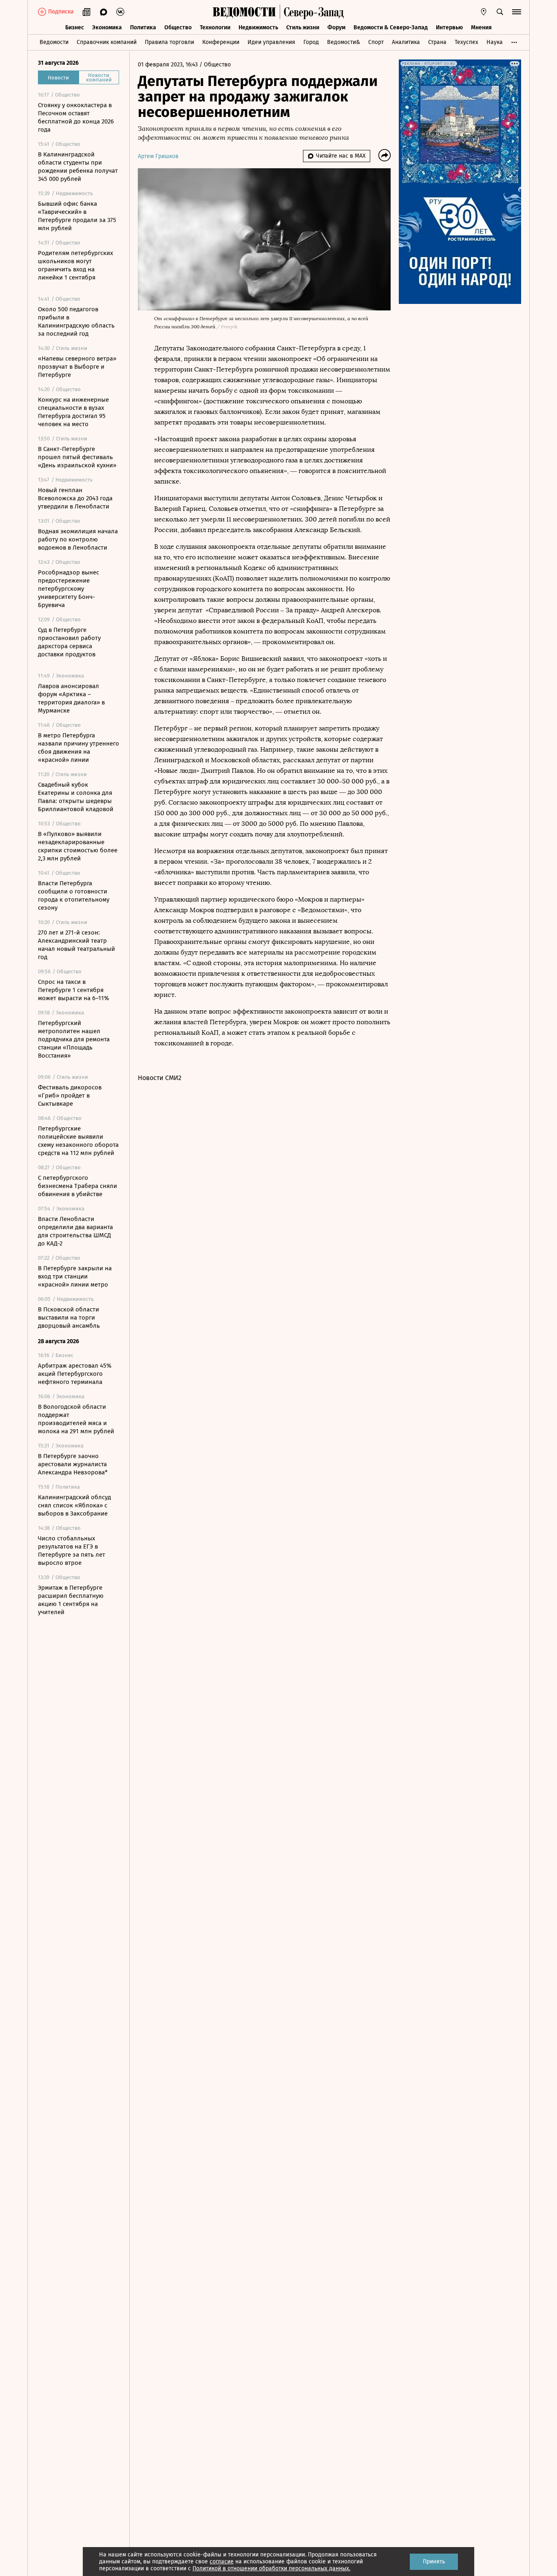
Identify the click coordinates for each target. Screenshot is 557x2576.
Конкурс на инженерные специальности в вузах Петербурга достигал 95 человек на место (73, 412)
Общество (178, 27)
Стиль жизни (303, 27)
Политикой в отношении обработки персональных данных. (271, 2568)
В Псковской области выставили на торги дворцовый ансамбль (69, 1318)
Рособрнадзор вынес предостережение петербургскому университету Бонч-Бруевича (69, 589)
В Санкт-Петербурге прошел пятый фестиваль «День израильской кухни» (77, 457)
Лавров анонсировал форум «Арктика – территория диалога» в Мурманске (71, 698)
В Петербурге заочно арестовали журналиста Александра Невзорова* (73, 1464)
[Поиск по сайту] (500, 12)
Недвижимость (258, 27)
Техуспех (466, 42)
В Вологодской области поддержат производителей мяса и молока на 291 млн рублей (76, 1419)
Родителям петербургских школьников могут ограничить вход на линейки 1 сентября (75, 265)
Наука (495, 42)
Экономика (107, 27)
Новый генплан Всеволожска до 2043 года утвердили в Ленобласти (75, 498)
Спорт (376, 42)
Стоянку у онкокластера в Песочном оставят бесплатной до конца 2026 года (76, 117)
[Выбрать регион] (484, 12)
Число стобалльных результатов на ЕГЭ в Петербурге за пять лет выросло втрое (72, 1551)
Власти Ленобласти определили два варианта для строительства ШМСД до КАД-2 (75, 1231)
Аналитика (406, 42)
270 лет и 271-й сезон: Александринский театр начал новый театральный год (76, 945)
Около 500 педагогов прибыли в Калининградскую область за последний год (76, 321)
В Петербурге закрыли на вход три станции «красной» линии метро (75, 1276)
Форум (336, 27)
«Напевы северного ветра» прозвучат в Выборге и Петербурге (77, 367)
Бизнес (75, 27)
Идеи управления (271, 42)
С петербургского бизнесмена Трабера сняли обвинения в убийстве (77, 1186)
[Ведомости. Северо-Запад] (312, 12)
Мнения (481, 27)
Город (311, 42)
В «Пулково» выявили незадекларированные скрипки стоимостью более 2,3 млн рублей (78, 846)
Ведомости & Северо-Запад (391, 27)
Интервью (449, 27)
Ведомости (54, 42)
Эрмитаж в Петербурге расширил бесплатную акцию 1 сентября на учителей (71, 1600)
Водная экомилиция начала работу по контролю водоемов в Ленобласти (78, 539)
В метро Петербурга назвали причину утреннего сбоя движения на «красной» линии (78, 748)
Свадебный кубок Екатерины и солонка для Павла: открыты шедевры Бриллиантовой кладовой (76, 797)
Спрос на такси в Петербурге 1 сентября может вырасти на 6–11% (73, 990)
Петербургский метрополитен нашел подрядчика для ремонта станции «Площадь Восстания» (74, 1039)
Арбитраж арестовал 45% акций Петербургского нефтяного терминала (75, 1374)
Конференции (221, 42)
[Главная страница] (244, 12)
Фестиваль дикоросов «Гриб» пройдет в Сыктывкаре (70, 1096)
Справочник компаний (107, 42)
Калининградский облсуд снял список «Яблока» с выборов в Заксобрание (74, 1505)
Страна (437, 42)
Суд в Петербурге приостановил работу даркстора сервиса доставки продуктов (69, 642)
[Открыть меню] (517, 12)
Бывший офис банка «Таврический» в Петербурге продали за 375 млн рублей (77, 216)
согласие (222, 2562)
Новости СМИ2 (160, 1078)
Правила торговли (169, 42)
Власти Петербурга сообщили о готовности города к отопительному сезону (74, 895)
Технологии (215, 27)
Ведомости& (344, 42)
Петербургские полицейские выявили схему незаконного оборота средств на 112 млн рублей (78, 1141)
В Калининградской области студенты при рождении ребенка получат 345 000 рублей (78, 167)
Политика (143, 27)
